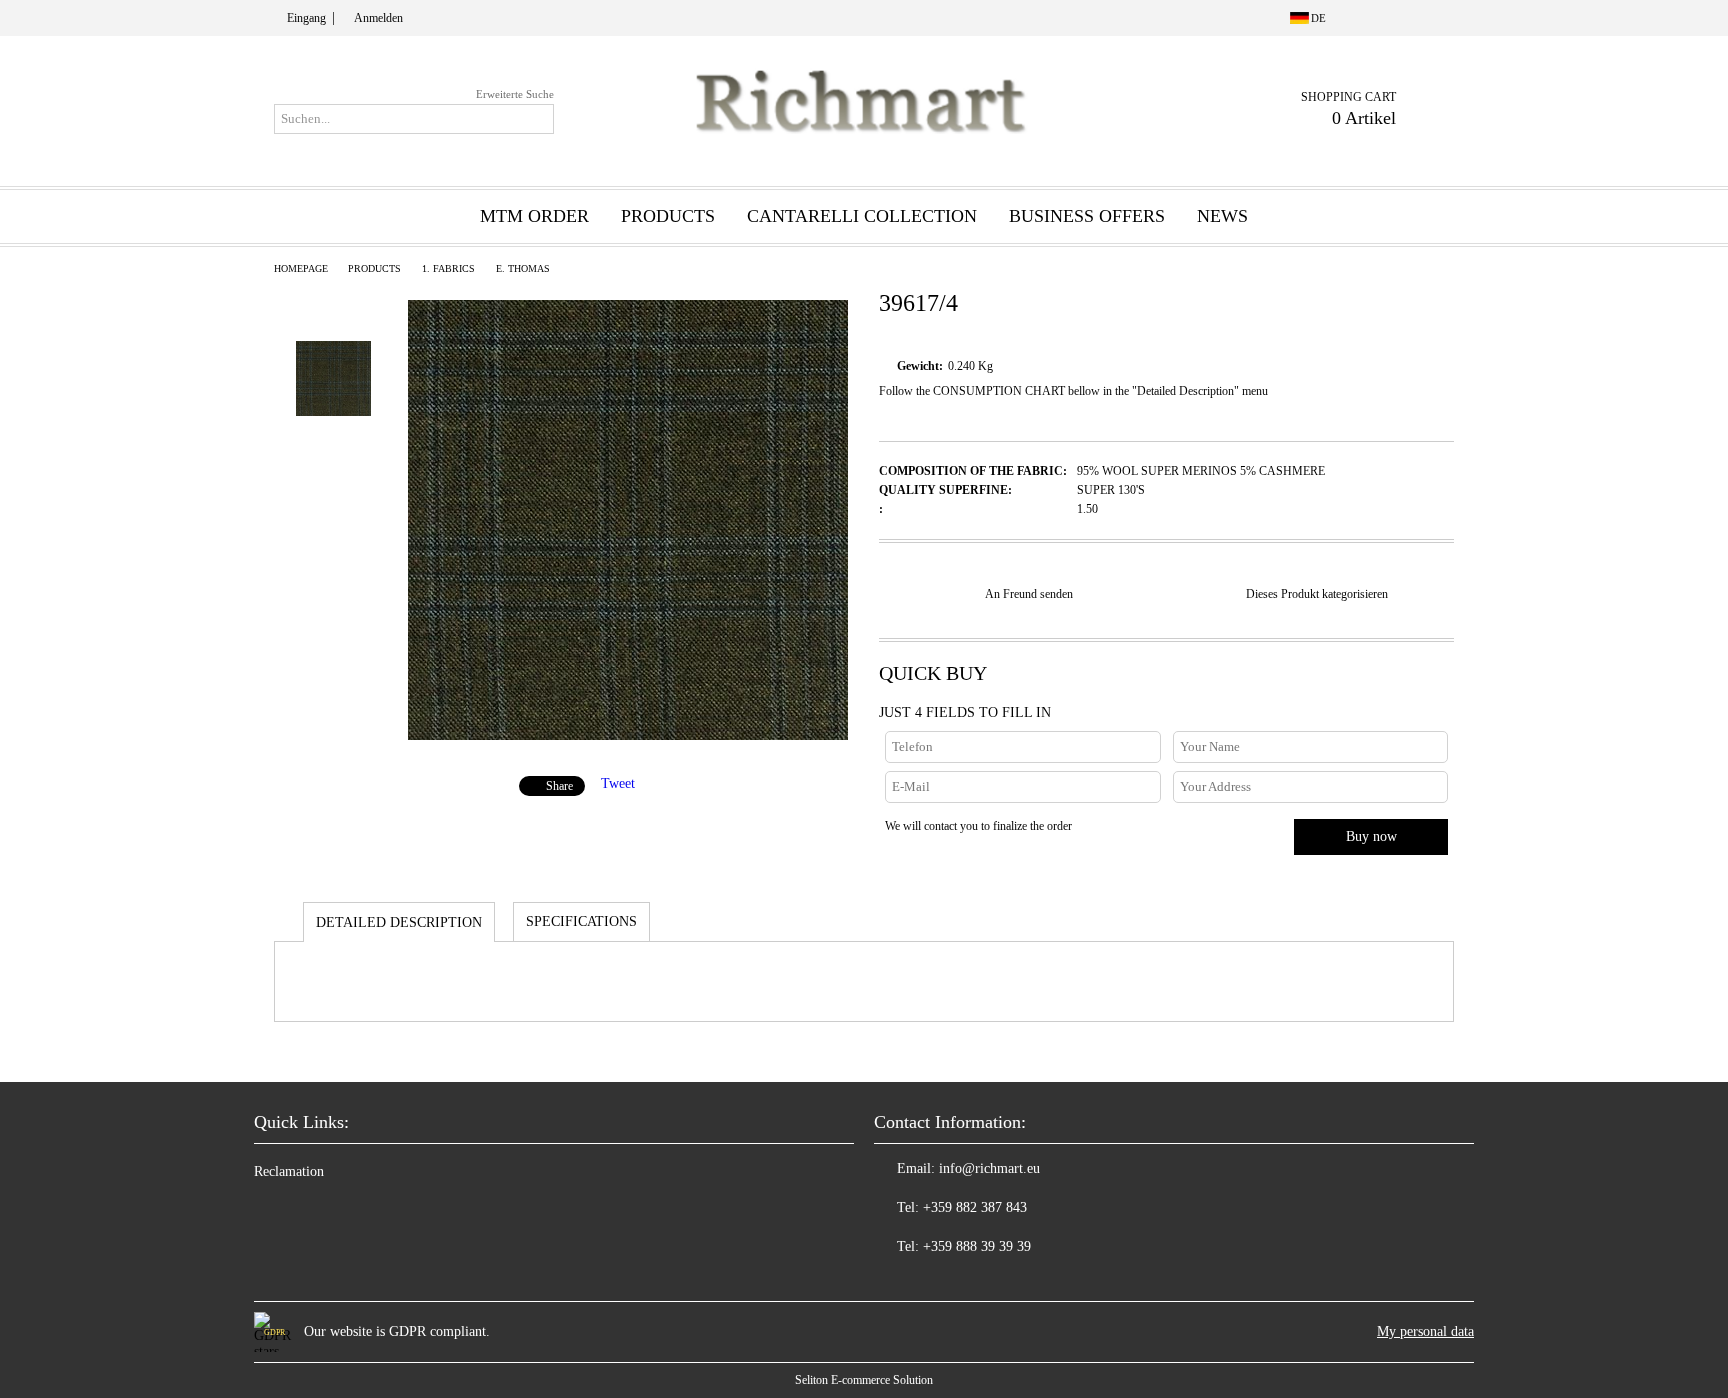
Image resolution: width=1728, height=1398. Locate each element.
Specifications (581, 921)
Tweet (618, 783)
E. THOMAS (523, 268)
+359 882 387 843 (975, 1207)
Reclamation (289, 1171)
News (1222, 216)
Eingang (306, 18)
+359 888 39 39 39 (977, 1246)
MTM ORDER (534, 216)
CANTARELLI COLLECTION (862, 216)
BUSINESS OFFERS (1087, 216)
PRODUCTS (374, 268)
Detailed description (399, 922)
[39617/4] (628, 735)
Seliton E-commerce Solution (864, 1380)
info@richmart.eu (989, 1168)
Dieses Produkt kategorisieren (1317, 594)
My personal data (1425, 1331)
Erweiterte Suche (515, 94)
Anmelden (378, 18)
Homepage (301, 268)
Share (559, 786)
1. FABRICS (448, 268)
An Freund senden (1029, 594)
